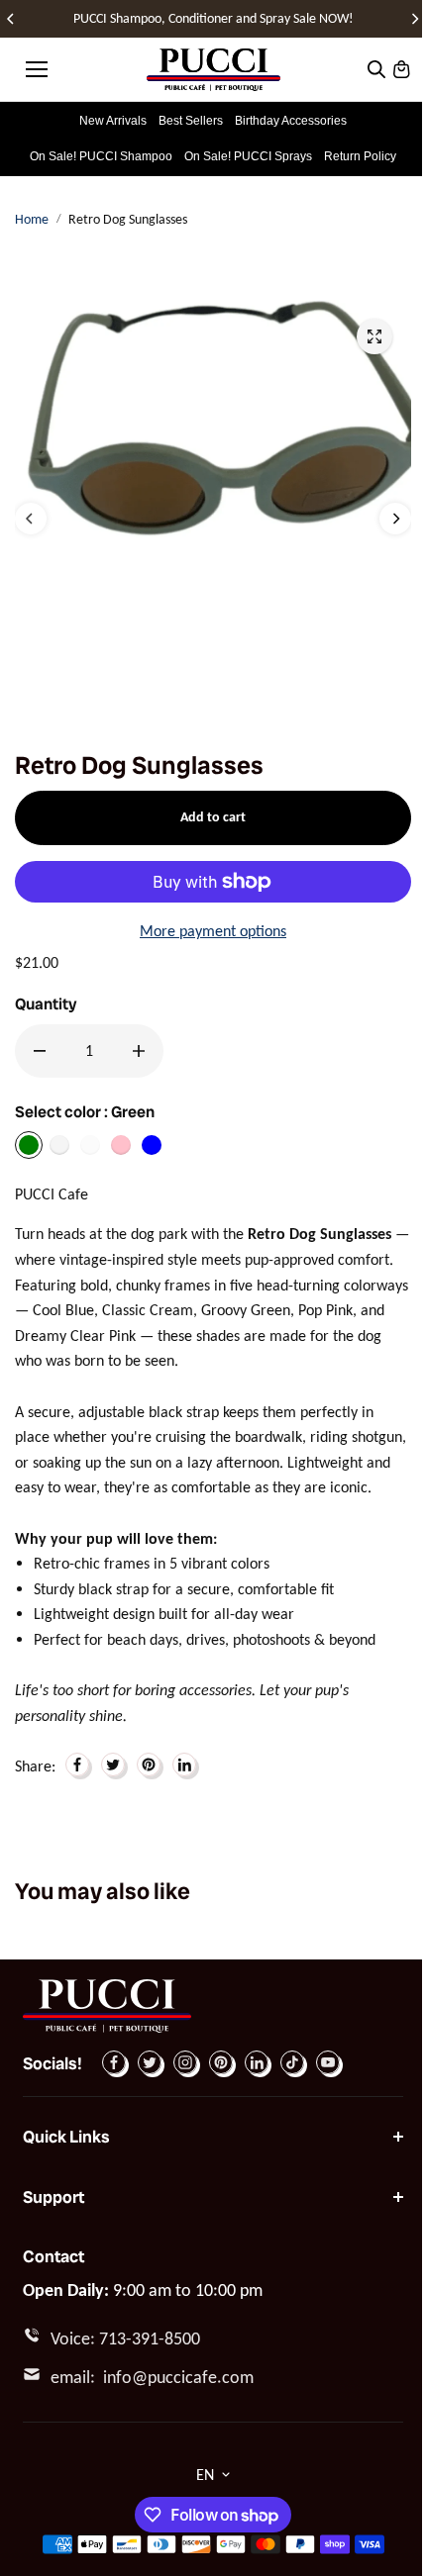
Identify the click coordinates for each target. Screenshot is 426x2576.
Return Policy (360, 156)
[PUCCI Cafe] (213, 70)
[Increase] (139, 1051)
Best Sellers (191, 121)
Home (32, 219)
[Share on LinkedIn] (184, 1765)
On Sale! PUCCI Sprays (248, 156)
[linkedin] (257, 2062)
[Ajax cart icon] (401, 69)
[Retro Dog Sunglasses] (374, 336)
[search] (376, 69)
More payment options (213, 931)
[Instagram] (185, 2062)
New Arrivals (113, 121)
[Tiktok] (292, 2062)
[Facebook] (77, 1765)
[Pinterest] (149, 1765)
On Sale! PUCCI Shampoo (101, 156)
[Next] (414, 19)
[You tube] (328, 2062)
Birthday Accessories (291, 121)
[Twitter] (113, 1765)
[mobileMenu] (37, 69)
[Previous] (12, 19)
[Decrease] (40, 1051)
